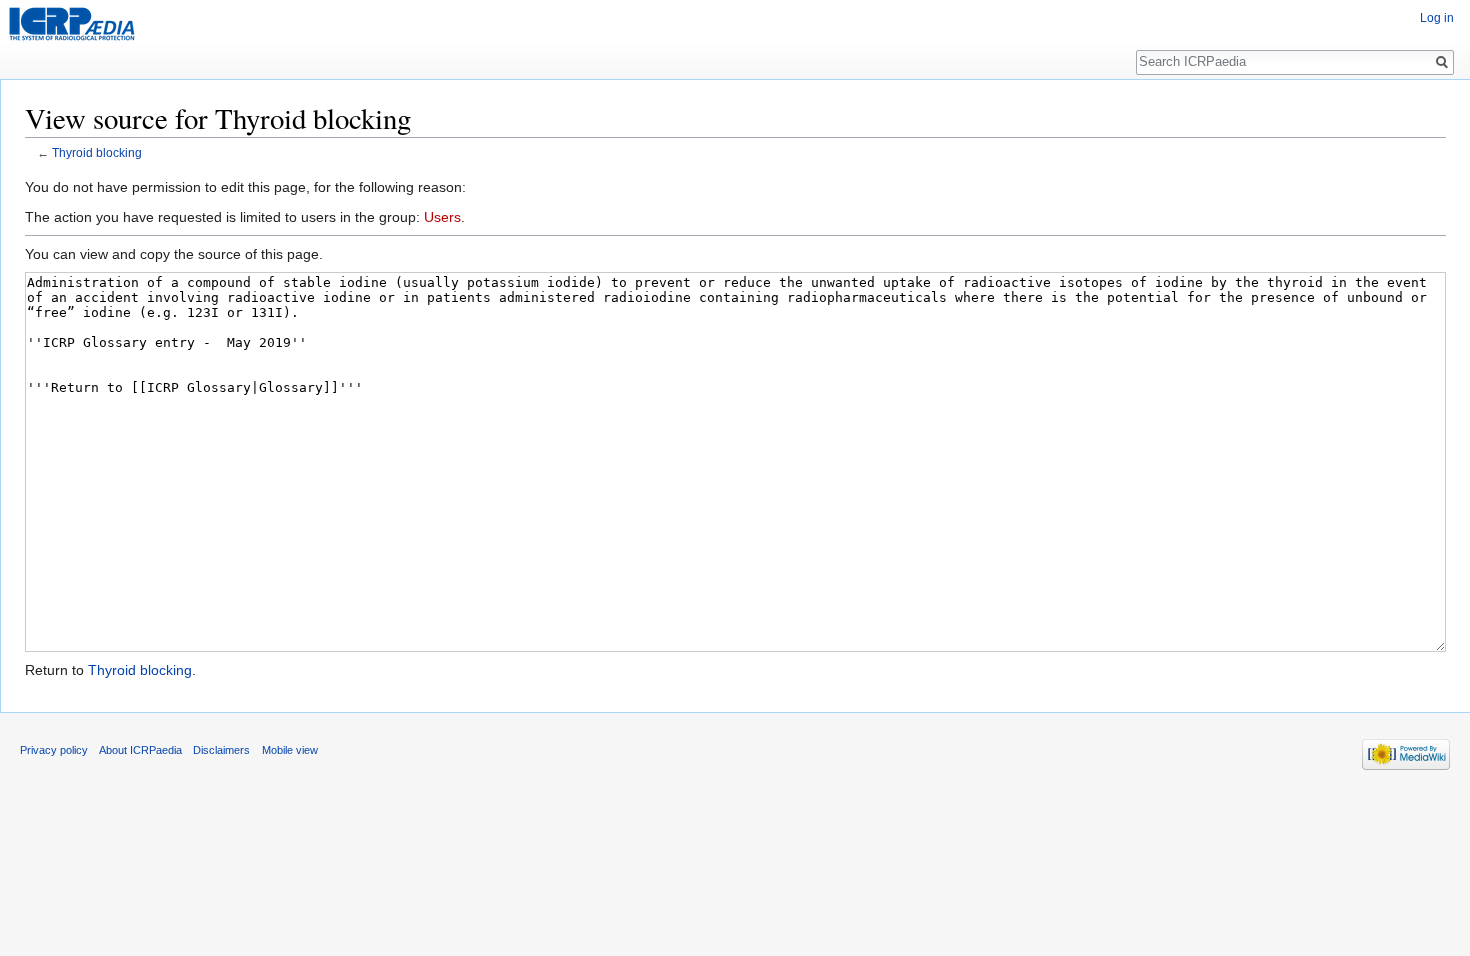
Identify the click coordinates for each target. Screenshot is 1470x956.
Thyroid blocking (97, 152)
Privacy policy (54, 750)
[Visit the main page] (72, 24)
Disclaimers (221, 750)
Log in (1437, 18)
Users (442, 217)
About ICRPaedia (140, 750)
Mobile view (290, 750)
